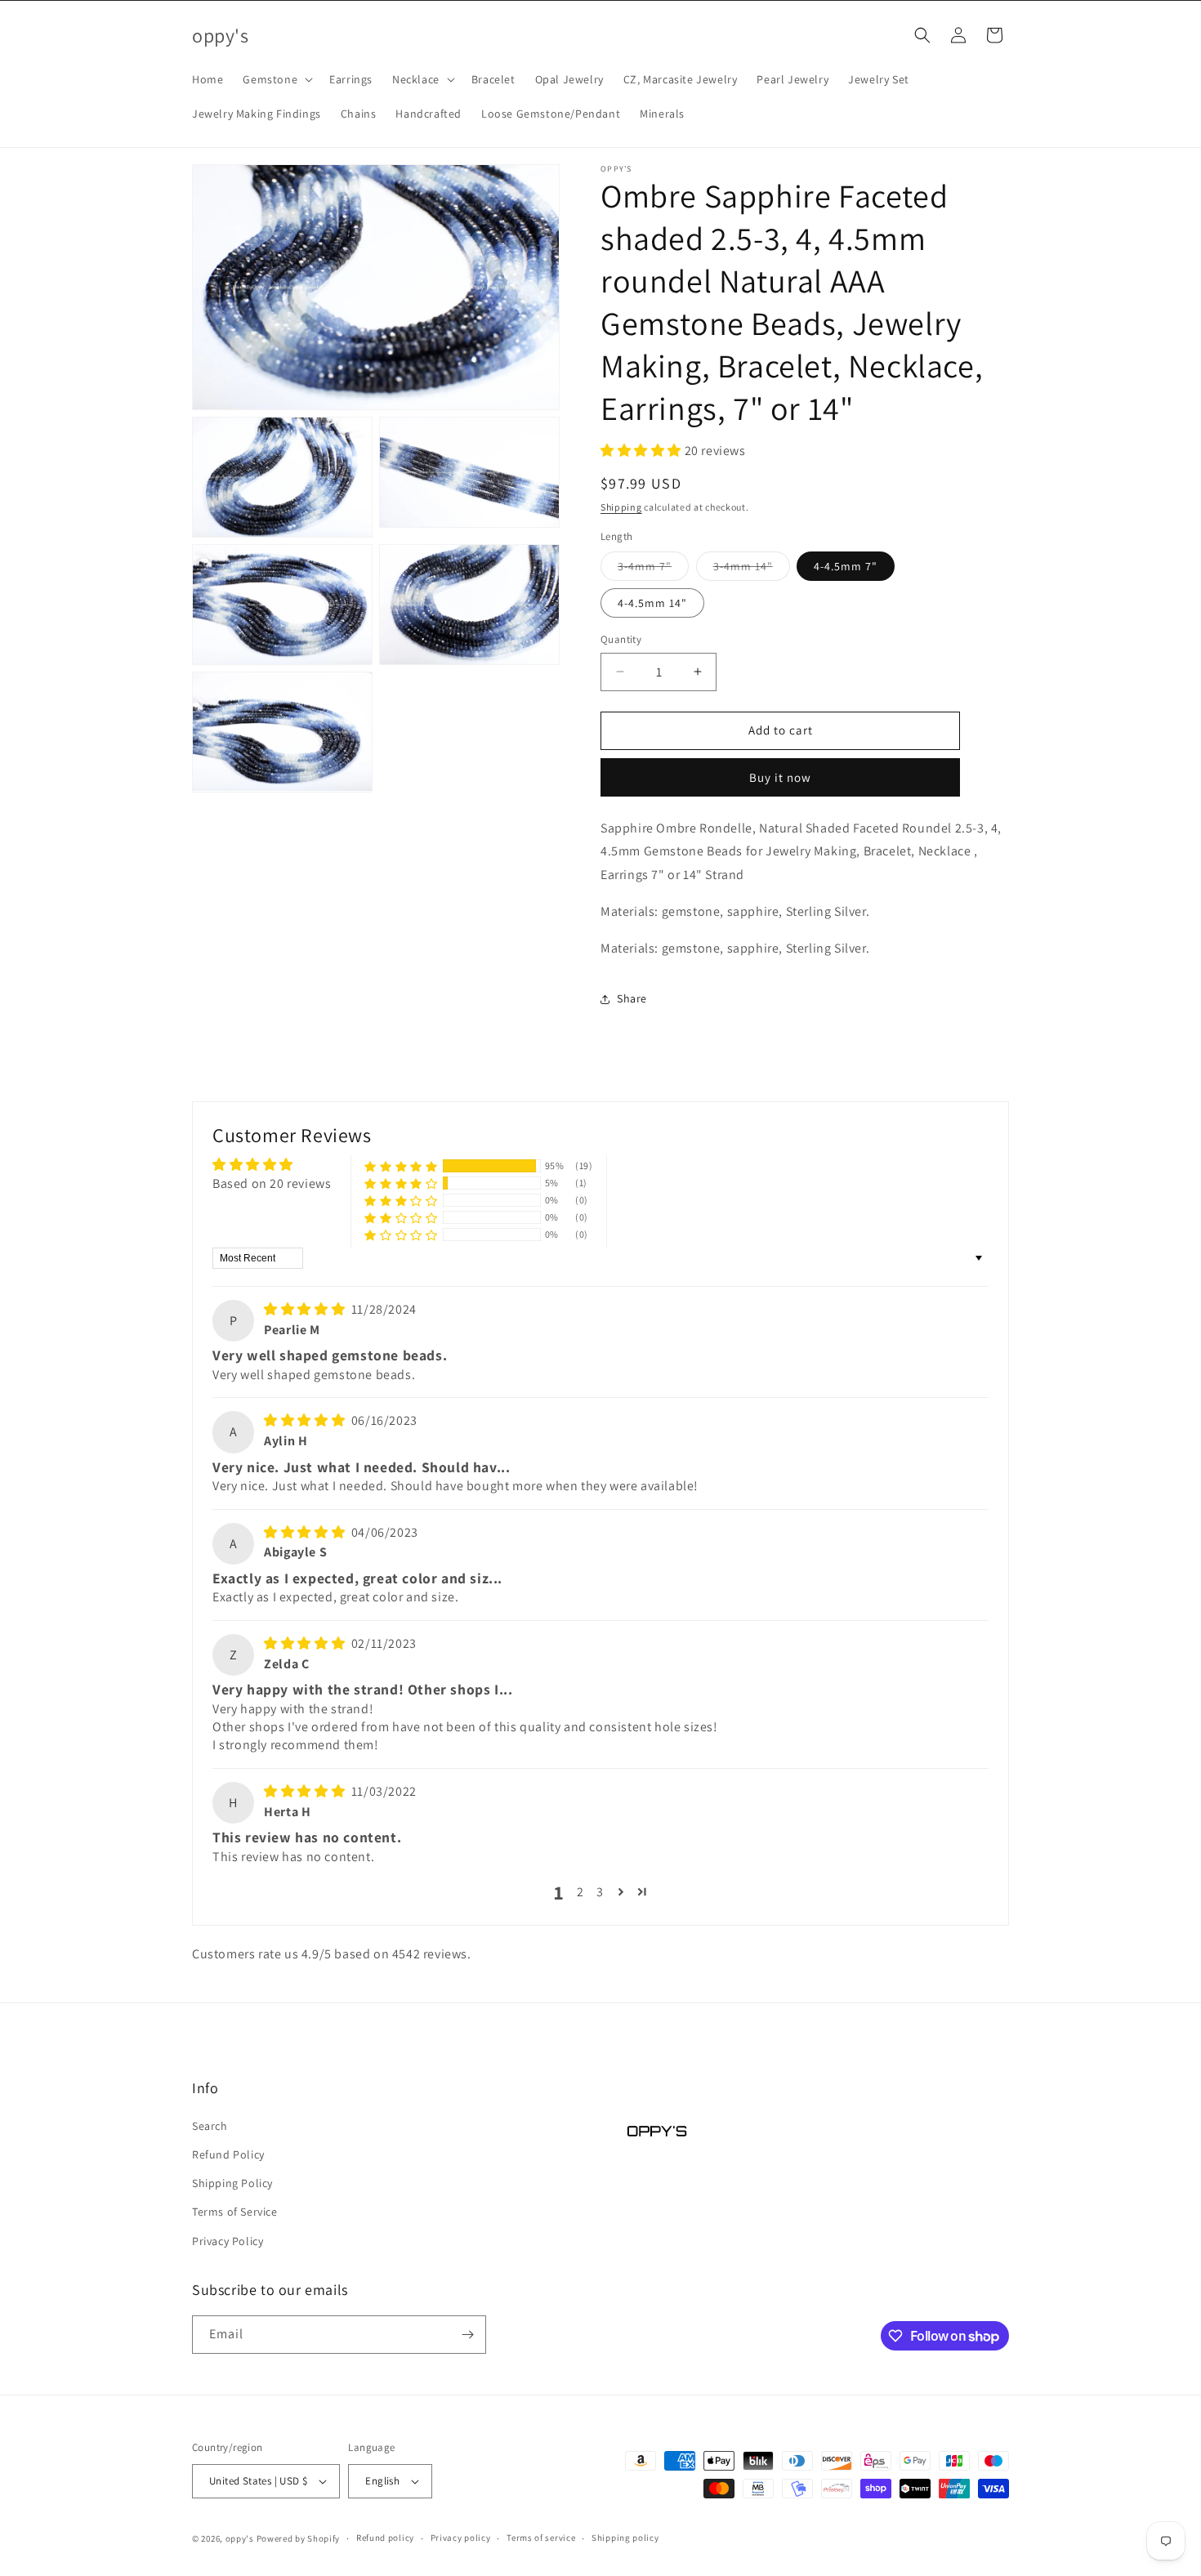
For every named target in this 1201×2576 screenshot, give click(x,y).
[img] (306, 1309)
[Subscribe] (467, 2335)
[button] (276, 79)
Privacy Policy (228, 2241)
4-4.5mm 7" (846, 566)
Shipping (621, 507)
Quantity (621, 639)
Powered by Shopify (299, 2538)
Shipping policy (625, 2538)
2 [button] (580, 1892)
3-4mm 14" (752, 569)
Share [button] (632, 998)
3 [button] (600, 1892)
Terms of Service (235, 2212)
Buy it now (780, 777)
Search (210, 2126)
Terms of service (541, 2538)
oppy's (240, 2538)
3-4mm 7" (653, 569)
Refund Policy (228, 2154)
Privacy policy (461, 2538)
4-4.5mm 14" (652, 603)
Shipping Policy (232, 2183)
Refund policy (385, 2538)
